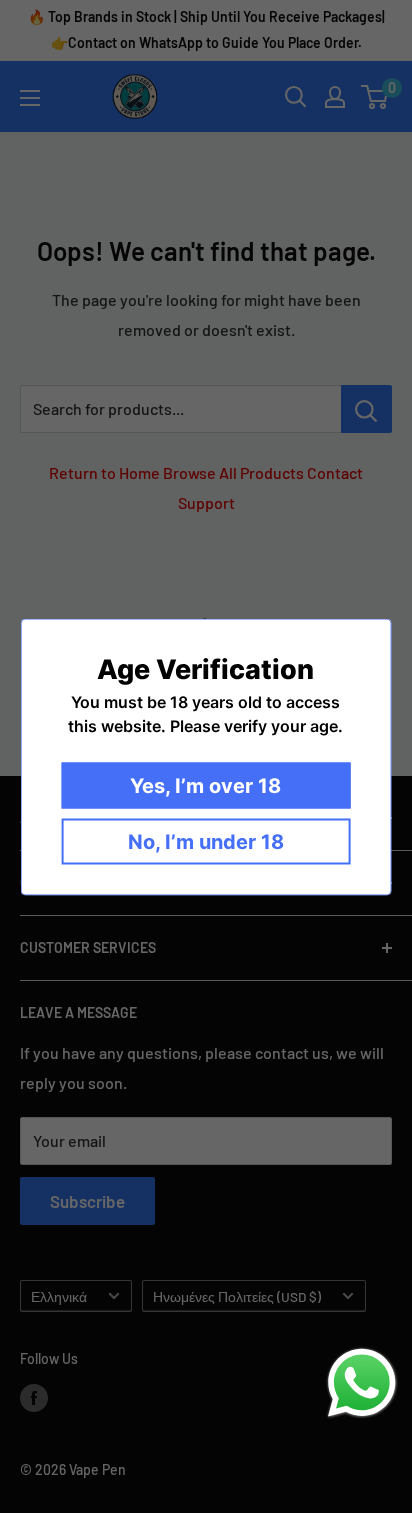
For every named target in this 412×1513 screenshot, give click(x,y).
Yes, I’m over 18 (205, 785)
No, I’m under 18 (206, 841)
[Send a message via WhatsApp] (362, 1383)
